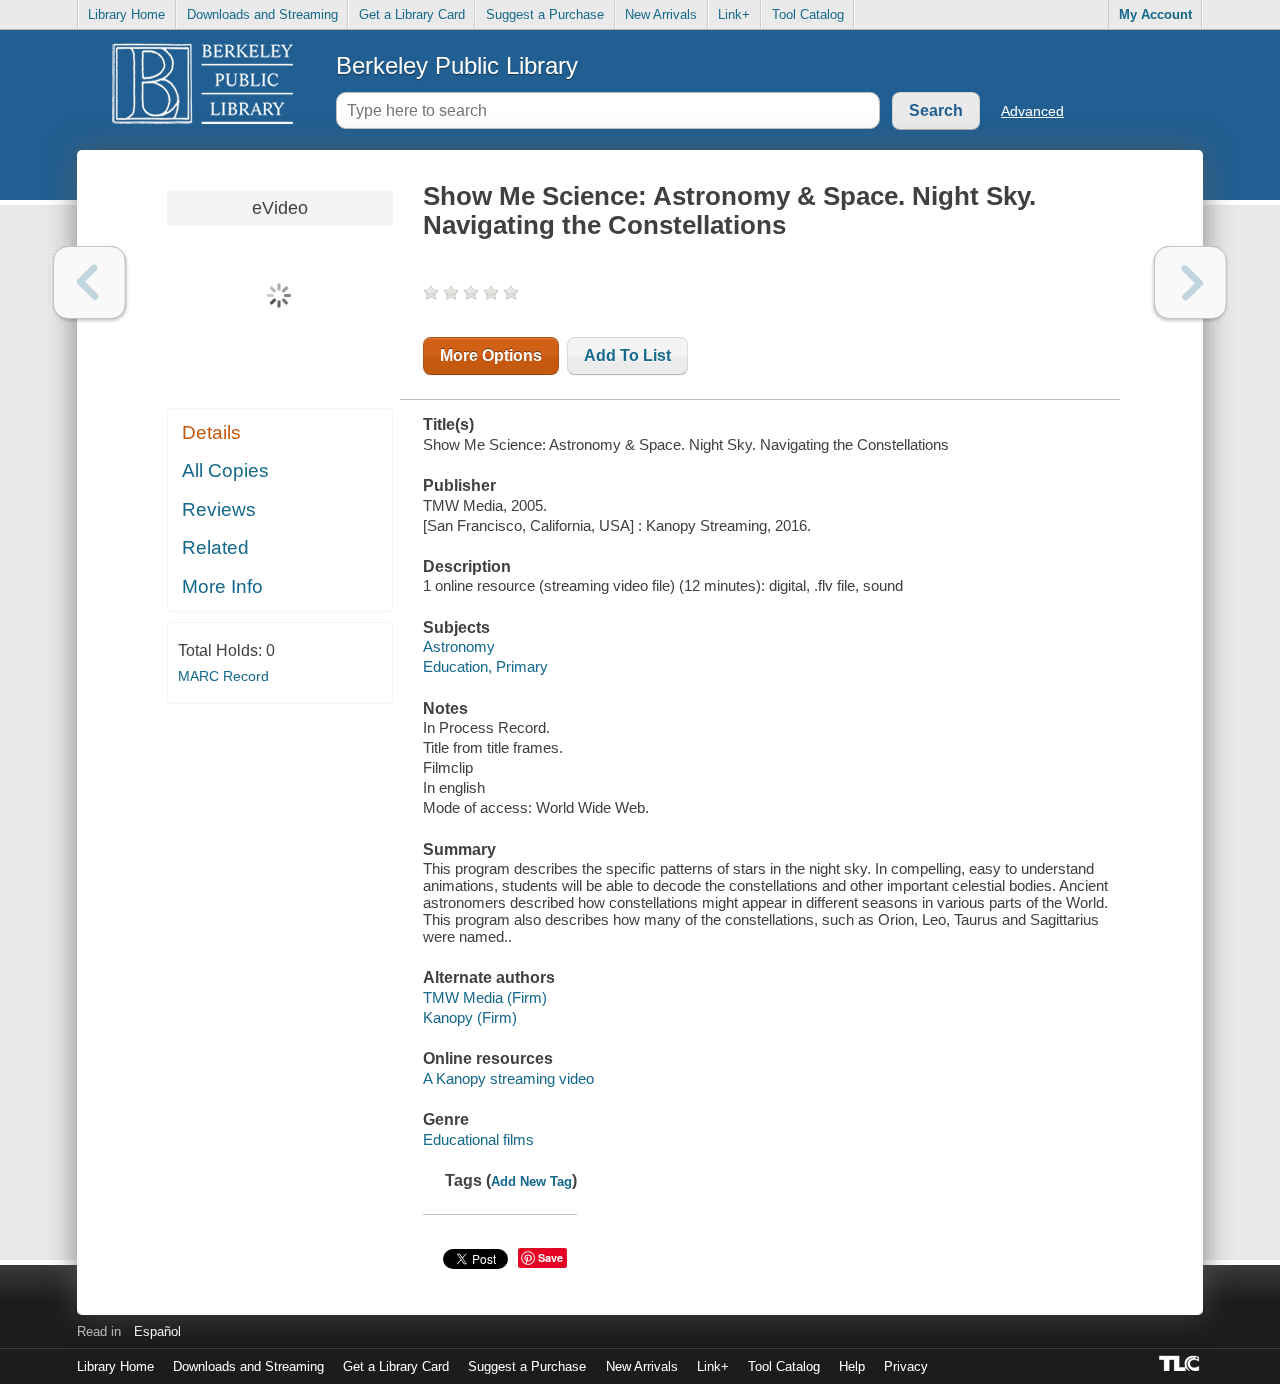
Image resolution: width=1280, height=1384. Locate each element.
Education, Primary (485, 666)
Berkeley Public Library (457, 65)
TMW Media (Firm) (485, 997)
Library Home (126, 14)
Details (211, 432)
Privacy (906, 1366)
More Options (491, 355)
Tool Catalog (808, 14)
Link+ (734, 14)
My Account (1155, 14)
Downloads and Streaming (262, 14)
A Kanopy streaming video (508, 1078)
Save (550, 1257)
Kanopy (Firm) (470, 1017)
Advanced (1032, 111)
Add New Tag (531, 1181)
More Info (222, 586)
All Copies (225, 470)
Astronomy (459, 646)
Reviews (219, 509)
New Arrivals (661, 14)
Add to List (627, 355)
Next (1190, 282)
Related (215, 547)
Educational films (478, 1139)
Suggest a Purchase (545, 14)
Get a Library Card (412, 14)
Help (852, 1366)
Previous (89, 282)
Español (157, 1331)
